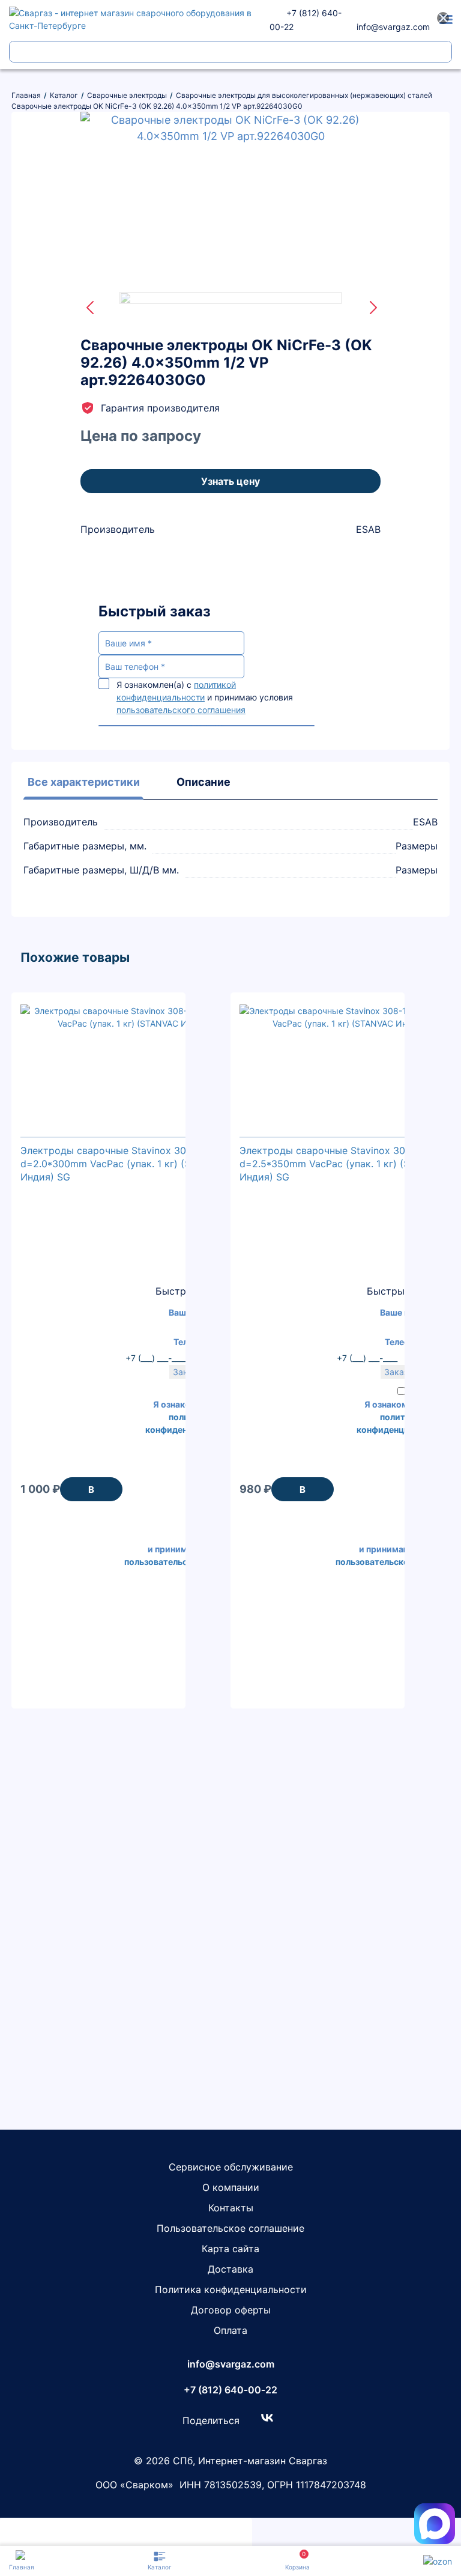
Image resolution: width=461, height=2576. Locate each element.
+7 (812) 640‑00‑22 (230, 2390)
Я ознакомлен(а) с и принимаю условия (205, 697)
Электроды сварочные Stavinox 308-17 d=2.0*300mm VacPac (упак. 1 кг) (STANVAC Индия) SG (125, 1164)
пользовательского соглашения (181, 710)
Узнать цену (230, 481)
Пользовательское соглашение (230, 2228)
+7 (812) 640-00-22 (306, 20)
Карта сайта (230, 2249)
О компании (231, 2187)
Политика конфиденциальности (231, 2289)
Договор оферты (231, 2310)
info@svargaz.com (393, 27)
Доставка (230, 2269)
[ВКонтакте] (267, 2417)
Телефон (403, 1342)
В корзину (91, 1493)
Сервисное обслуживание (231, 2167)
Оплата (230, 2330)
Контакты (231, 2208)
